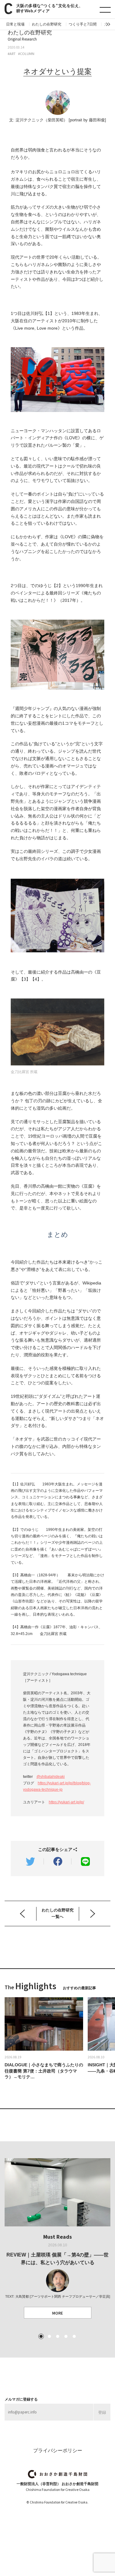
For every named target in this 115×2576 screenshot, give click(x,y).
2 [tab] (49, 2336)
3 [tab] (58, 2336)
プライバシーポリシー (58, 2451)
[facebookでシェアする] (58, 1861)
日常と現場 (15, 24)
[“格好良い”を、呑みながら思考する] (25, 1913)
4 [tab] (66, 2336)
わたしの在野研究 (47, 24)
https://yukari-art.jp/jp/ (66, 1802)
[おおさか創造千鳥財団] (57, 2474)
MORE (57, 2313)
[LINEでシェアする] (85, 1861)
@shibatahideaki (51, 1777)
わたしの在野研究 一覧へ (58, 1913)
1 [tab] (41, 2336)
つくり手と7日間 (83, 24)
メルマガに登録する (21, 2399)
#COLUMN (26, 54)
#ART (12, 54)
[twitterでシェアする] (30, 1861)
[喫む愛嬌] (96, 1913)
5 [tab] (74, 2336)
